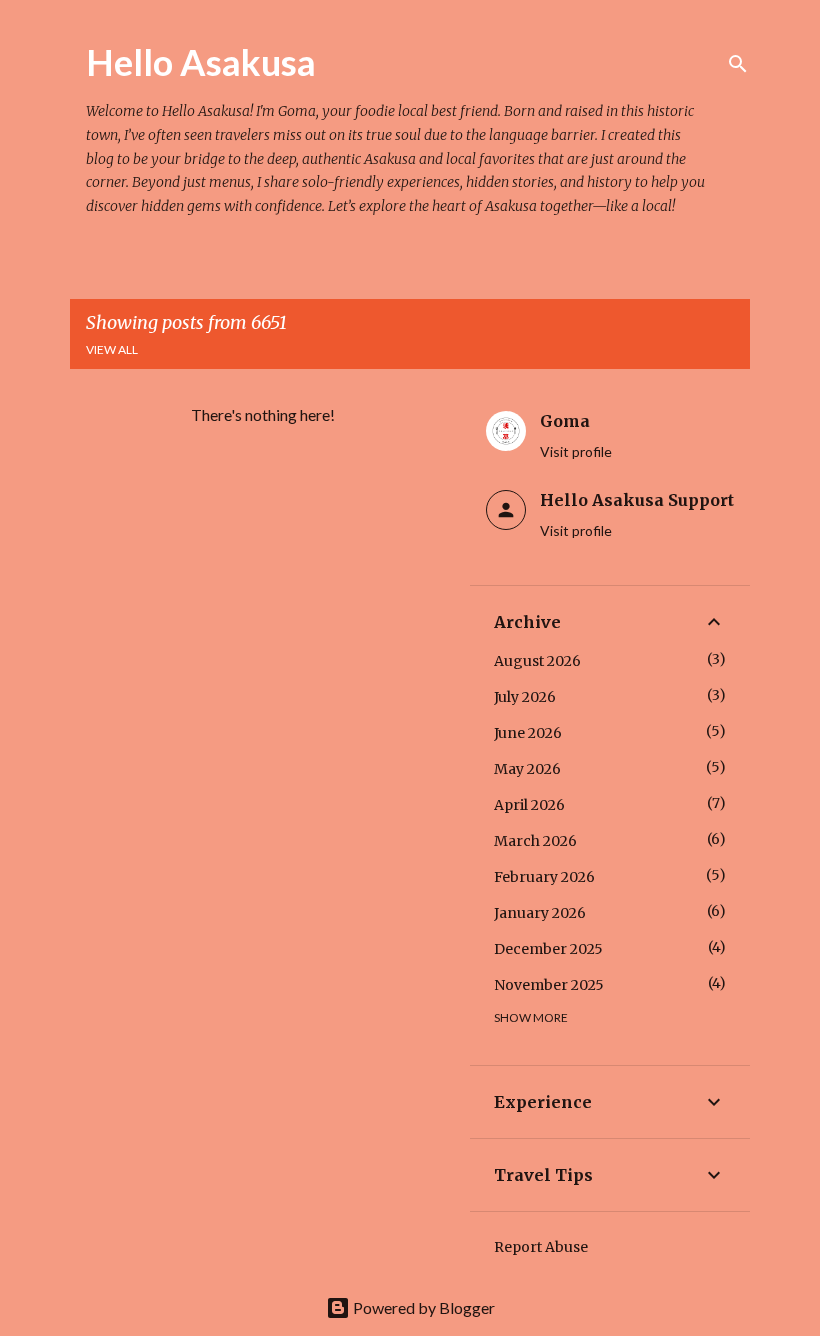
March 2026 (535, 841)
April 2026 (529, 805)
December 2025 (548, 949)
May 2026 (527, 769)
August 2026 (537, 661)
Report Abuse (541, 1247)
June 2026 (528, 733)
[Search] (738, 64)
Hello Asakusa (201, 62)
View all (112, 349)
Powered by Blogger (422, 1307)
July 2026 (525, 697)
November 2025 (549, 985)
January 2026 (540, 913)
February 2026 (544, 877)
